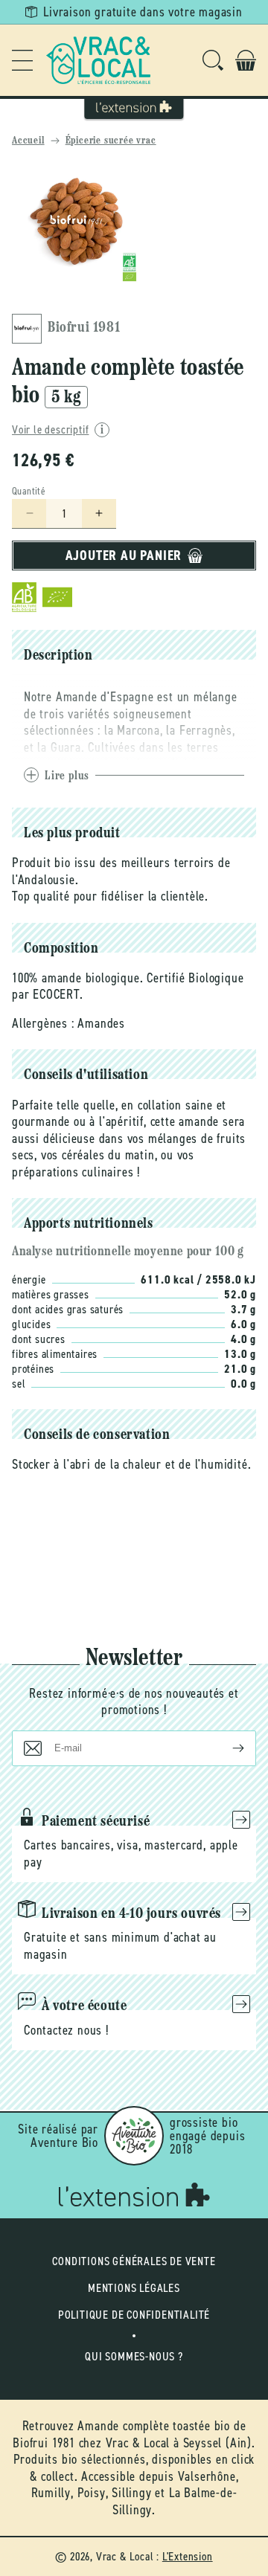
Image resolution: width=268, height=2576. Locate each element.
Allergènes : (43, 1023)
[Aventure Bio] (134, 2136)
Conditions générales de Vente (134, 2261)
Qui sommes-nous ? (134, 2356)
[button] (22, 60)
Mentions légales (134, 2288)
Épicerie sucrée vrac (111, 141)
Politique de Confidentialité (134, 2315)
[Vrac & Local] (98, 60)
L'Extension (188, 2556)
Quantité (29, 491)
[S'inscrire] (226, 1748)
